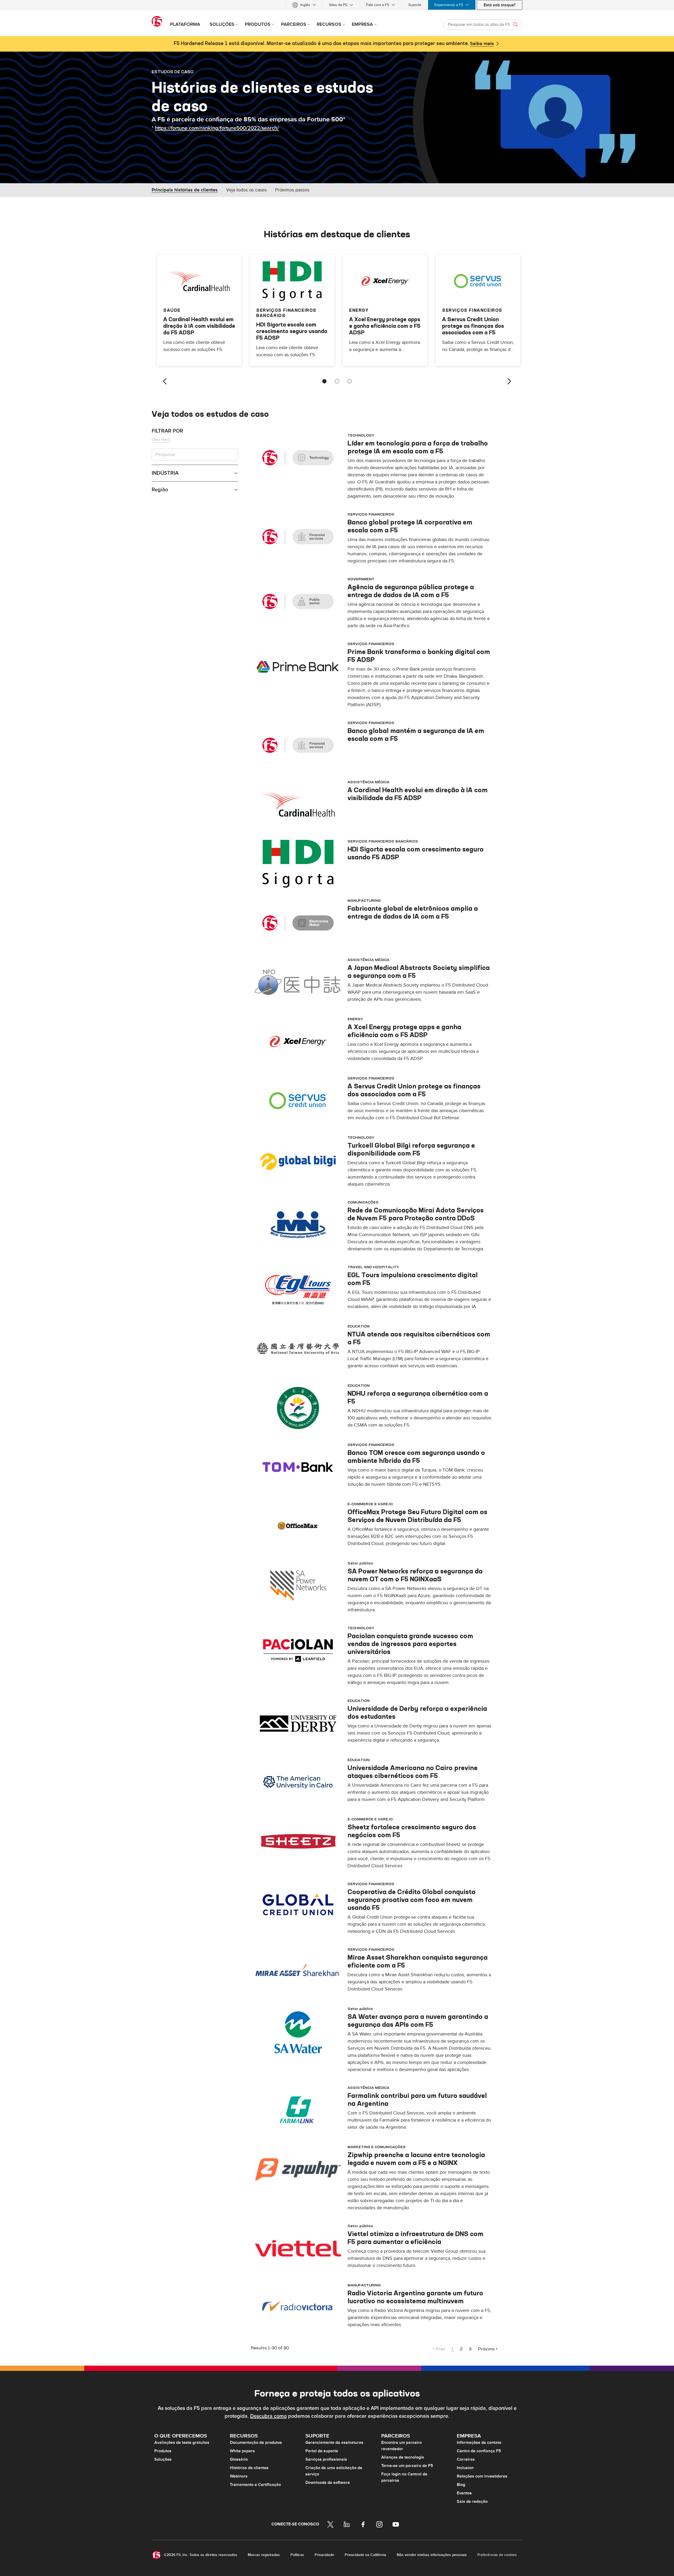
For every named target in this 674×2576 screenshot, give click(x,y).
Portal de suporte (322, 2451)
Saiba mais (482, 44)
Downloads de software (328, 2483)
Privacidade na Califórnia (365, 2555)
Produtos (163, 2451)
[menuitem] (304, 5)
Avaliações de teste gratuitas (182, 2443)
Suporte (415, 5)
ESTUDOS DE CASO (173, 72)
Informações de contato (479, 2443)
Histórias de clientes (249, 2468)
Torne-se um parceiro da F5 (407, 2466)
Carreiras (466, 2459)
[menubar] (337, 5)
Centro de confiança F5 (479, 2451)
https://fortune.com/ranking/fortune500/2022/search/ (217, 128)
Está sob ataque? (500, 5)
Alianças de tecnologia (403, 2457)
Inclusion (465, 2468)
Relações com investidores (482, 2476)
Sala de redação (472, 2501)
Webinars (239, 2476)
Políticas (297, 2555)
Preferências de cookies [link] (497, 2555)
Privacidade (324, 2555)
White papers (242, 2451)
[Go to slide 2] (337, 381)
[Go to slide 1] (324, 381)
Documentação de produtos (256, 2443)
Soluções (163, 2459)
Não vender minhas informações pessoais (432, 2555)
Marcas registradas (264, 2555)
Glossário (239, 2459)
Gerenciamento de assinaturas (334, 2443)
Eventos (464, 2493)
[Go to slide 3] (350, 381)
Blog (461, 2485)
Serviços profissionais (326, 2459)
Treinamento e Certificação (255, 2485)
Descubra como (268, 2416)
